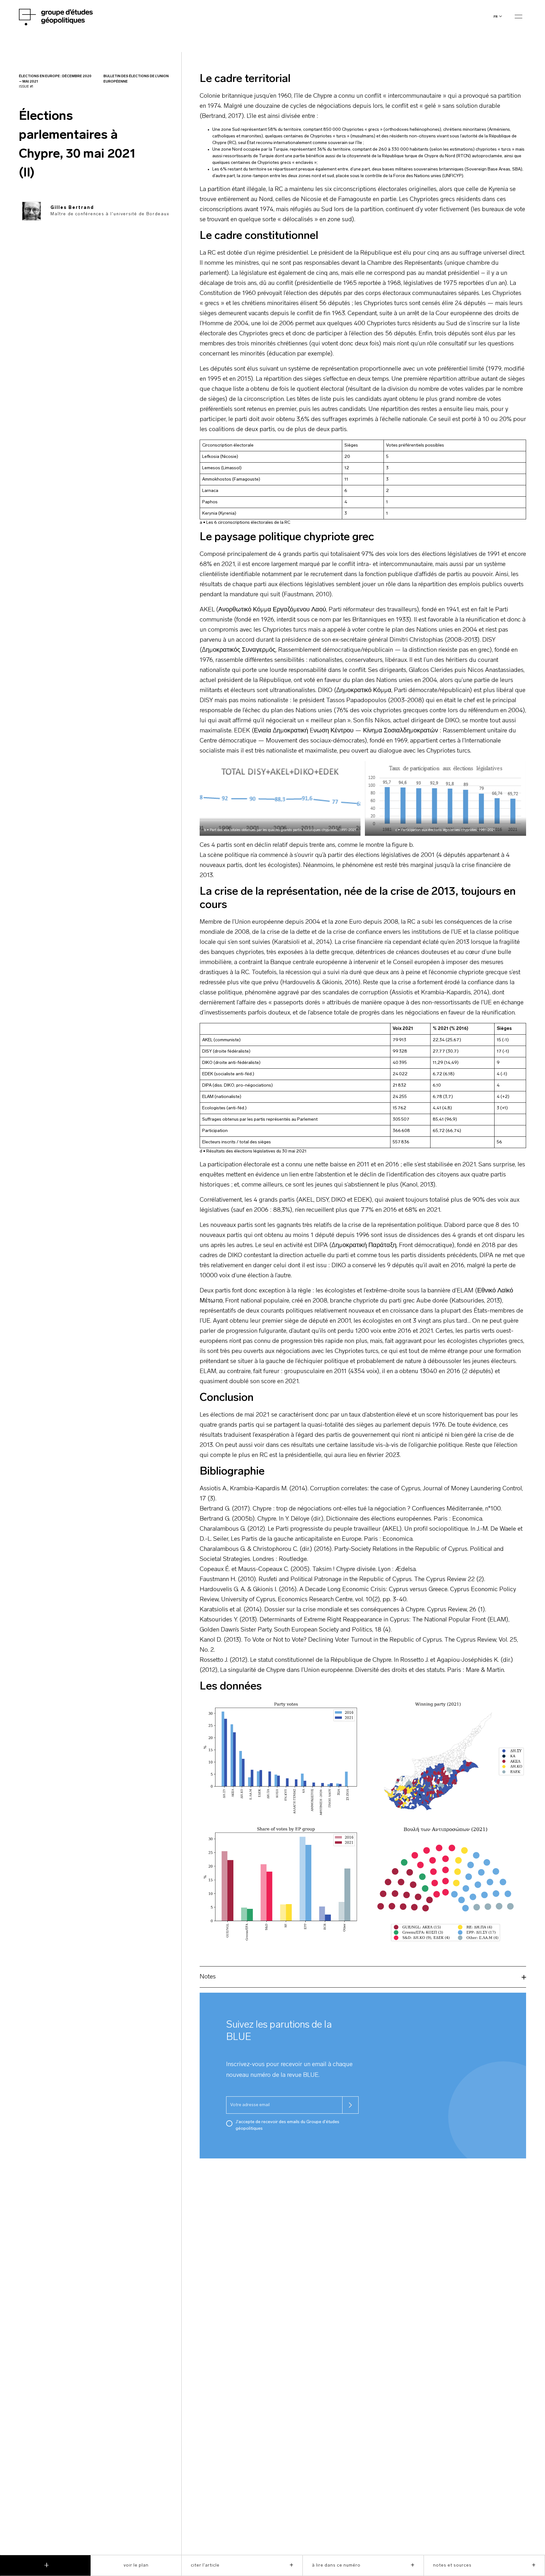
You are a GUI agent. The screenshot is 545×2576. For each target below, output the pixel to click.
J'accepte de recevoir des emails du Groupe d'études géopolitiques (287, 2125)
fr (496, 17)
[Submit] (350, 2105)
